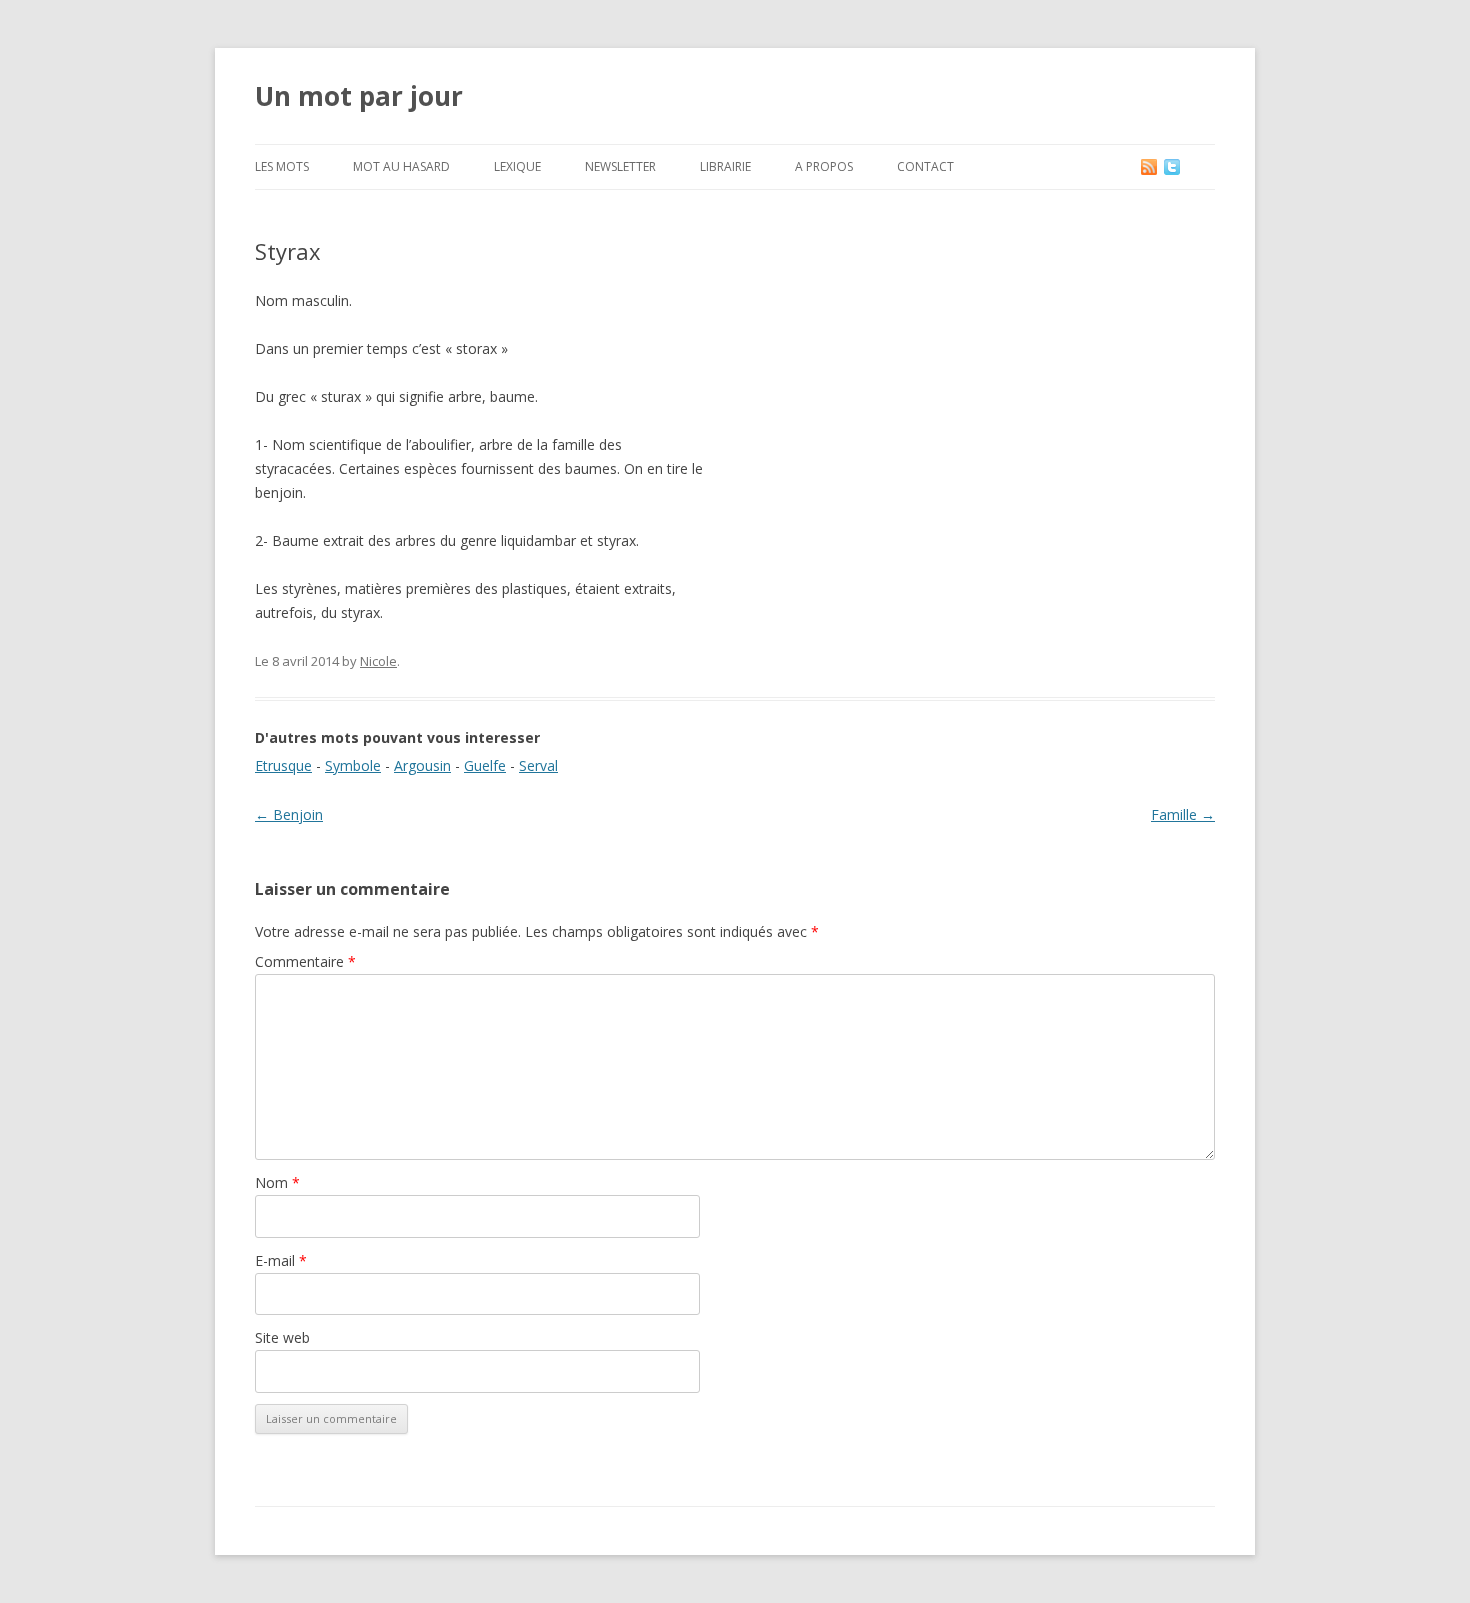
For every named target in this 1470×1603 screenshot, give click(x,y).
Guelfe (485, 765)
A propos (824, 166)
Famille (1183, 814)
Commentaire (305, 961)
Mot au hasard (401, 166)
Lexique (517, 166)
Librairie (725, 166)
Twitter (1188, 166)
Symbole (353, 765)
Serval (538, 765)
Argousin (422, 765)
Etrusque (283, 765)
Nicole (378, 661)
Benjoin (289, 814)
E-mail (281, 1260)
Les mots (282, 166)
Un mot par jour (359, 96)
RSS (1150, 166)
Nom (277, 1182)
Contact (925, 166)
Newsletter (620, 166)
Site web (282, 1337)
